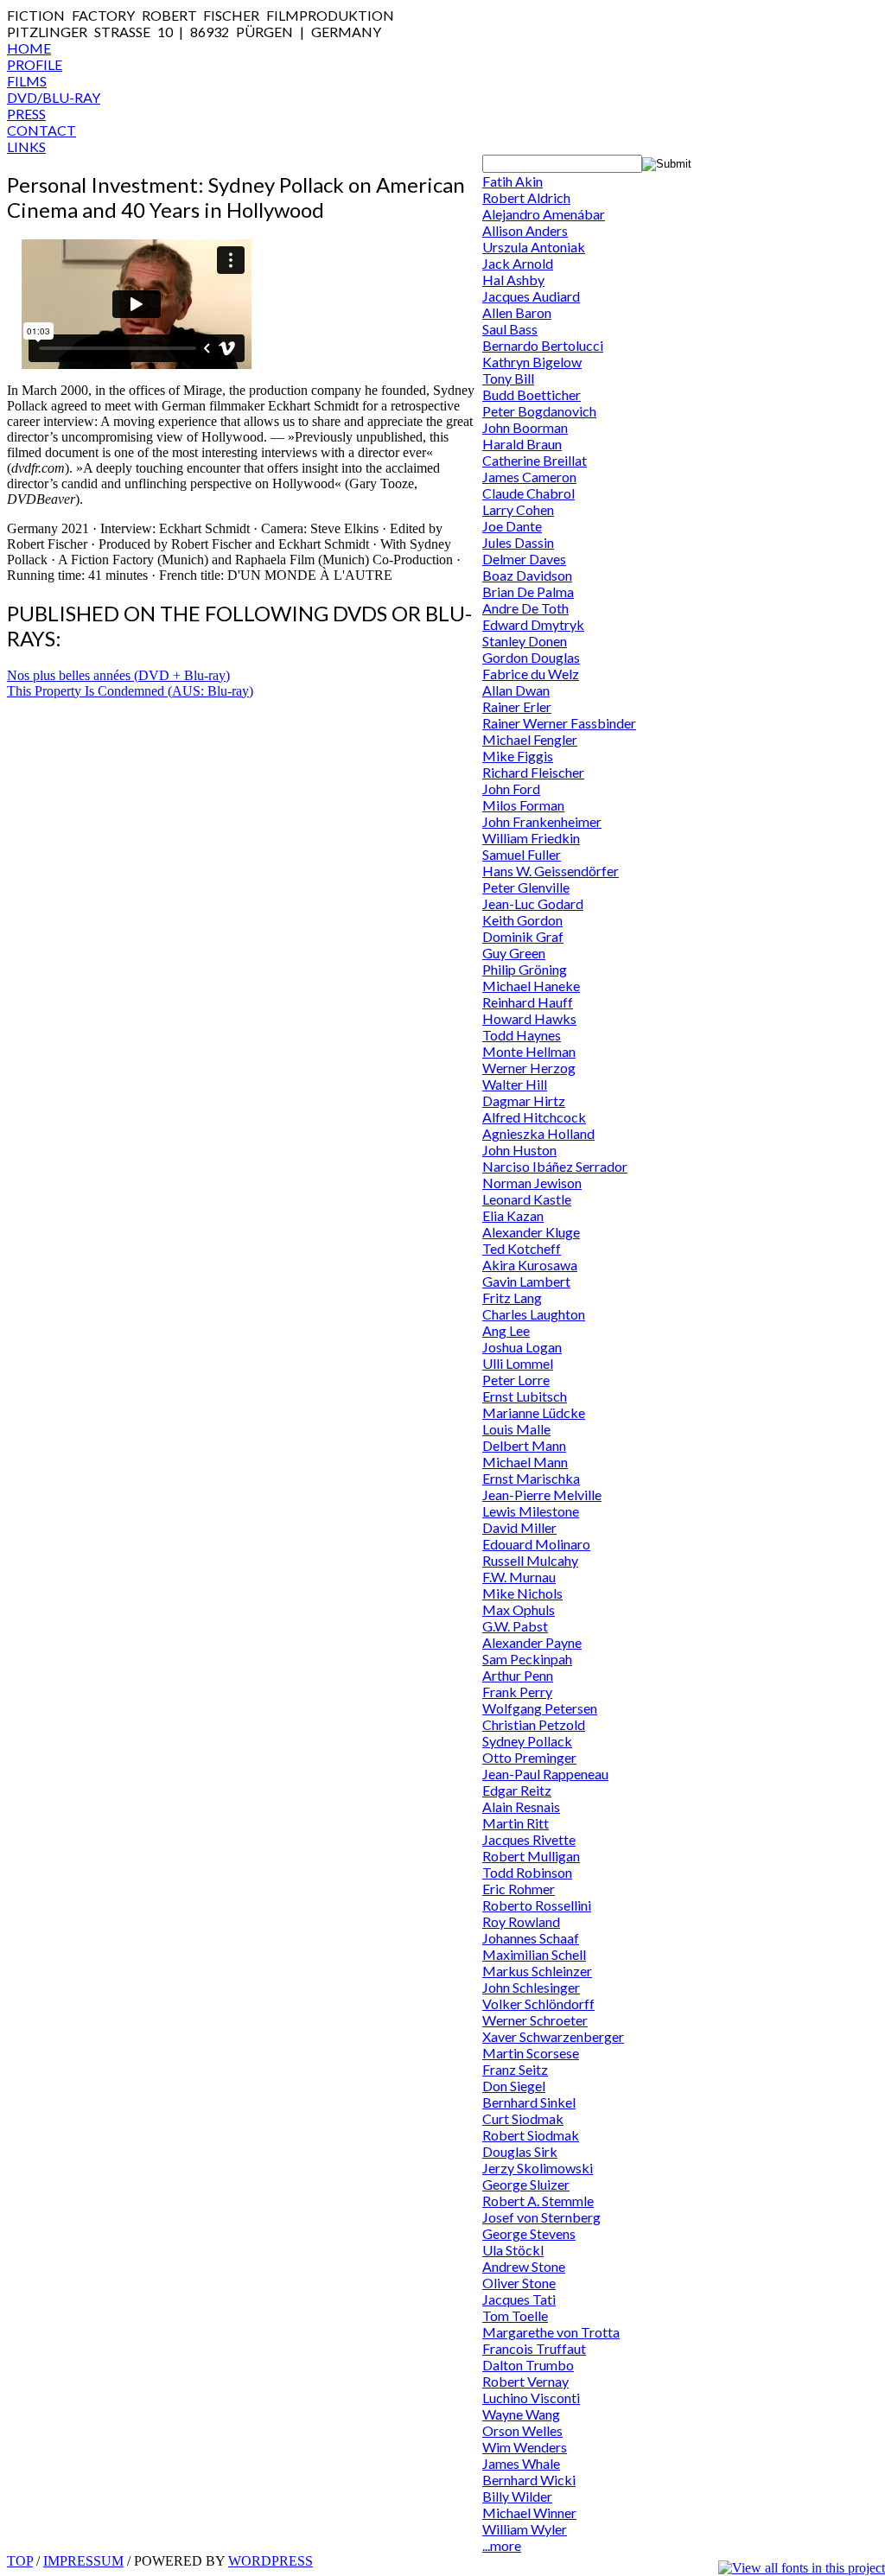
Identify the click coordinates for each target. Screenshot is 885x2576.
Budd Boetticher (532, 394)
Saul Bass (510, 329)
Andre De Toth (525, 608)
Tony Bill (508, 378)
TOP (20, 2561)
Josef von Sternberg (541, 2217)
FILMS (27, 81)
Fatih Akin (513, 181)
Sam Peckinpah (527, 1659)
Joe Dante (512, 526)
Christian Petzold (534, 1724)
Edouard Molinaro (536, 1544)
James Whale (521, 2463)
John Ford (511, 789)
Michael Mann (525, 1462)
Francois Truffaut (534, 2348)
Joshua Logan (522, 1347)
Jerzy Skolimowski (538, 2168)
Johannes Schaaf (531, 1938)
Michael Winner (529, 2512)
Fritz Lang (512, 1298)
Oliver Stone (519, 2283)
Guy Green (514, 953)
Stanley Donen (525, 641)
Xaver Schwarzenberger (553, 2036)
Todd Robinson (527, 1872)
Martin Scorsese (531, 2053)
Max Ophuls (519, 1609)
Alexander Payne (532, 1642)
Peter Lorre (516, 1380)
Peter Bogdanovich (539, 411)
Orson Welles (522, 2430)
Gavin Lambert (526, 1281)
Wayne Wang (521, 2414)
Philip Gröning (525, 969)
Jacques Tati (519, 2299)
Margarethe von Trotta (551, 2332)
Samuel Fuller (522, 854)
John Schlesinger (531, 1987)
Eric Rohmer (519, 1889)
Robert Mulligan (531, 1856)
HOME (29, 48)
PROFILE (35, 64)
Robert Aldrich (526, 197)
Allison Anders (525, 230)
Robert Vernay (525, 2381)
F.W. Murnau (519, 1577)
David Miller (519, 1527)
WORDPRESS (271, 2561)
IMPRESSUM (83, 2561)
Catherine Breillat (535, 460)
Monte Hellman (529, 1051)
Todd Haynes (522, 1035)
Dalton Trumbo (528, 2365)
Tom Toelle (515, 2315)
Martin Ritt (516, 1823)
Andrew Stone (524, 2266)
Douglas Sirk (520, 2151)
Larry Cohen (518, 509)
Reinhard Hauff (528, 1002)
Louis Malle (516, 1429)
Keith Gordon (522, 920)
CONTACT (41, 130)
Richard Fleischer (533, 772)
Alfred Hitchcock (534, 1117)
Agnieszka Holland (538, 1133)
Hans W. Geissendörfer (551, 871)
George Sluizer (526, 2184)
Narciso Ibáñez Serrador (555, 1166)
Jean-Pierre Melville (542, 1495)
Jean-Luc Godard (533, 903)
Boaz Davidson (527, 575)
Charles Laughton (534, 1314)
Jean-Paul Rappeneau (545, 1774)
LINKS (26, 146)
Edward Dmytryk (533, 624)
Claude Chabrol (528, 493)
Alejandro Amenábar (544, 214)
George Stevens (529, 2233)
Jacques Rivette (529, 1839)
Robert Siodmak (531, 2135)
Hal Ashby (513, 280)
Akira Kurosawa (530, 1265)
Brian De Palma (528, 592)
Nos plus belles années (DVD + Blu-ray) (118, 675)
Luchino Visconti (531, 2398)
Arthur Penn (518, 1675)
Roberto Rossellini (537, 1905)
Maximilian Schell (534, 1954)
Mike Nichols (522, 1593)
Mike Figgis (518, 756)
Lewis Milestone (531, 1511)
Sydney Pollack (527, 1741)
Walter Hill (515, 1084)
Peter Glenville (526, 887)
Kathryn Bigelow (532, 362)
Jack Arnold (518, 263)
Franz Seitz (515, 2069)
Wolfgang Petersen (540, 1708)
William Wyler (525, 2529)
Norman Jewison (532, 1183)
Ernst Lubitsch (525, 1396)
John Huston (519, 1150)
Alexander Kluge (531, 1232)
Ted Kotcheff (522, 1248)
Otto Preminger (529, 1757)
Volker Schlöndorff (538, 2004)
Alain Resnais (521, 1806)
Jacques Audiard (531, 296)
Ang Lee (506, 1330)
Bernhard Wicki (529, 2480)
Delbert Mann (524, 1445)
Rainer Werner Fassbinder (559, 723)
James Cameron (529, 477)
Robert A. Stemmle (538, 2201)
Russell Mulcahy (530, 1560)
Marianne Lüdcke (534, 1412)
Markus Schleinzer (537, 1971)
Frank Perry (517, 1692)
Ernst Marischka (531, 1478)
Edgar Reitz (517, 1790)
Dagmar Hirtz (524, 1100)
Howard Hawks (529, 1018)
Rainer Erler (517, 706)
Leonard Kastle (527, 1199)
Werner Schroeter (535, 2020)
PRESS (26, 114)
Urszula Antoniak (534, 247)
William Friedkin (531, 838)
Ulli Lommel (518, 1363)
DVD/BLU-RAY (54, 97)
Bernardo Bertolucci (543, 345)
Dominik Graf (523, 936)
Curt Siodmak (523, 2118)
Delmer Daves (524, 559)
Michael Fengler (530, 739)
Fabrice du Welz (531, 674)
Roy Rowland (521, 1921)
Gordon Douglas (531, 657)
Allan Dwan (516, 690)
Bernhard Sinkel (529, 2102)
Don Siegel (514, 2086)
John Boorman (525, 427)
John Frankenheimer (542, 821)
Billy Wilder (517, 2496)
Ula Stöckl (513, 2250)
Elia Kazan (513, 1215)
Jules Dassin (518, 542)
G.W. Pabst (515, 1626)
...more (502, 2545)
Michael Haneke (531, 986)
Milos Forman (523, 805)
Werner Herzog (529, 1068)
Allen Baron (517, 312)
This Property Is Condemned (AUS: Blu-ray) (130, 691)
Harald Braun (522, 444)
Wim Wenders (525, 2447)
